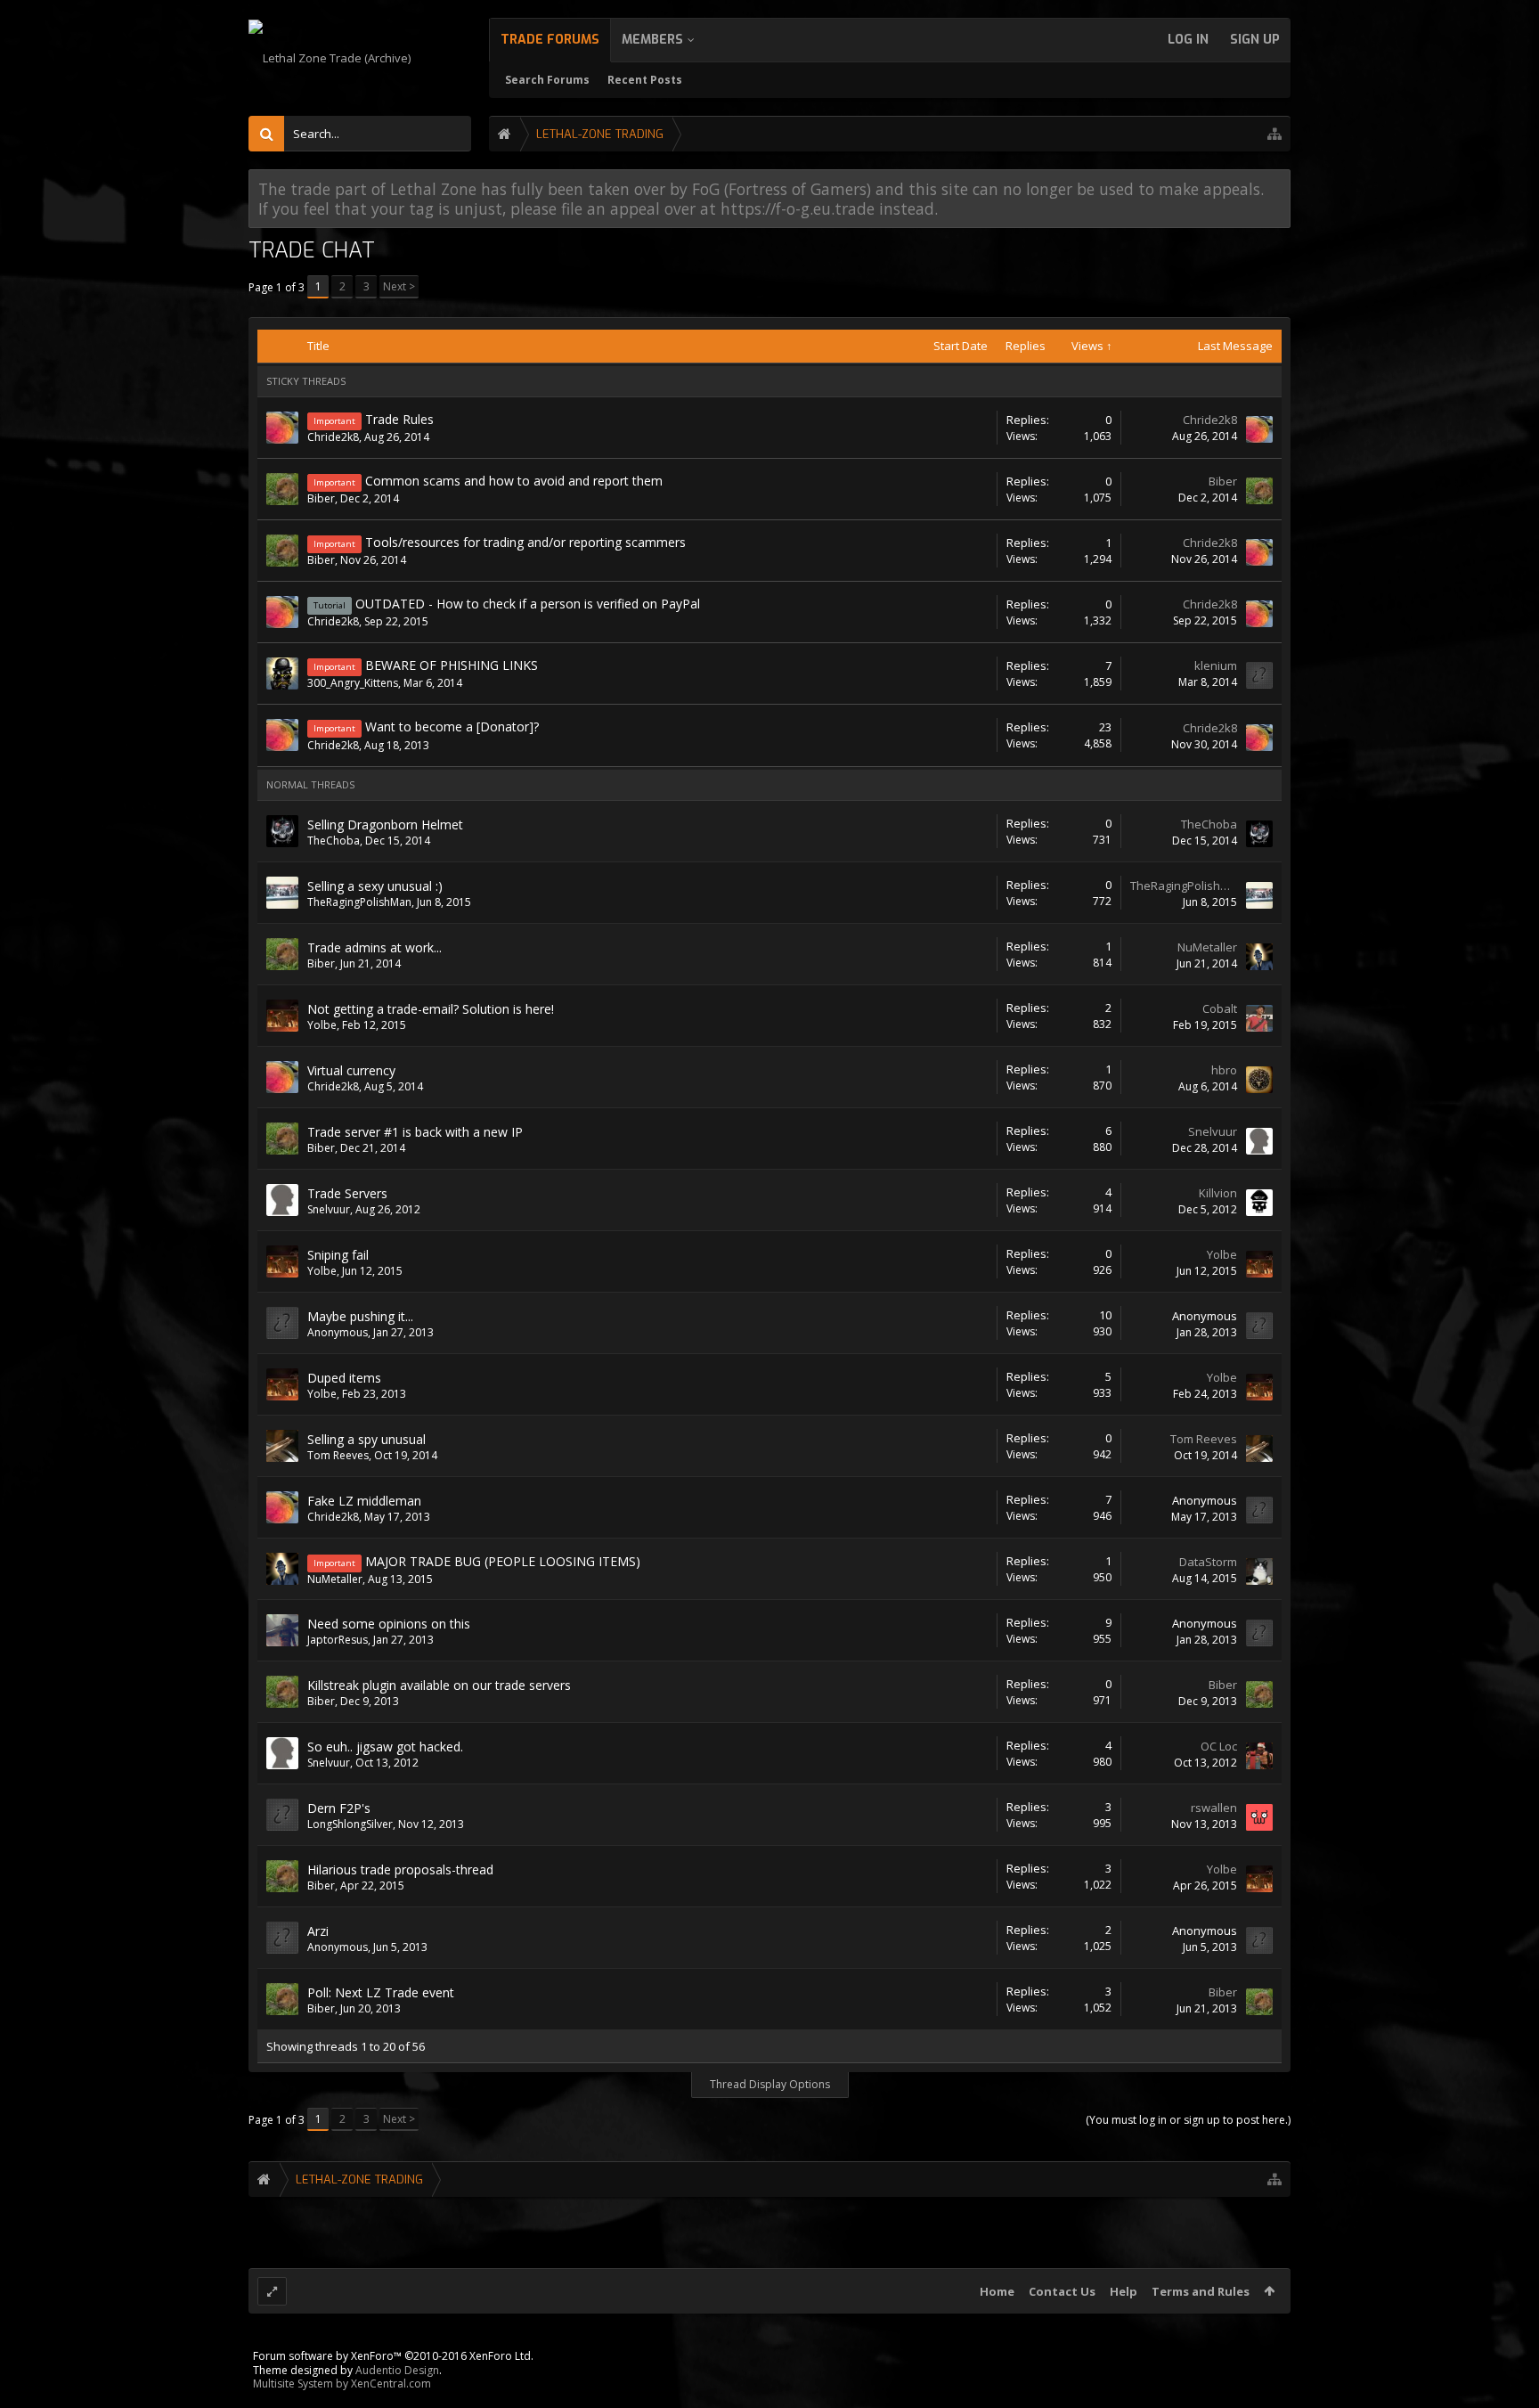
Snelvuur (1213, 1131)
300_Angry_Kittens (353, 683)
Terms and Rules (1201, 2291)
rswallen (1214, 1808)
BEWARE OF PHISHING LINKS (452, 665)
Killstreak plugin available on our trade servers (439, 1685)
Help (1124, 2291)
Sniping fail (338, 1255)
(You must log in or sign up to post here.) (1188, 2120)
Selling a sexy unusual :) (375, 886)
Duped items (344, 1378)
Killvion (1218, 1193)
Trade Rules (399, 419)
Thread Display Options (770, 2084)
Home (997, 2291)
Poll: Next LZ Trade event (381, 1992)
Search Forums (547, 80)
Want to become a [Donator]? (452, 726)
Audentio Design (397, 2370)
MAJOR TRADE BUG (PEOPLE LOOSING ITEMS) (503, 1561)
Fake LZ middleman (364, 1501)
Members (652, 40)
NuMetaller (1207, 947)
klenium (1216, 665)
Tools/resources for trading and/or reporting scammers (525, 542)
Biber (321, 498)
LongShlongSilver (350, 1824)
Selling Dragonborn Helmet (385, 824)
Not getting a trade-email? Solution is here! (431, 1009)
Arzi (318, 1931)
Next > (399, 286)
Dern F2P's (339, 1808)
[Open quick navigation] (1274, 134)
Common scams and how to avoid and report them (514, 481)
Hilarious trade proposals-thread (400, 1869)
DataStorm (1208, 1562)
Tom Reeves (338, 1455)
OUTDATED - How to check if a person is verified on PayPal (528, 604)
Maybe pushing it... (360, 1316)
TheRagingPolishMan (359, 902)
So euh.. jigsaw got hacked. (385, 1747)
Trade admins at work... (375, 947)
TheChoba (334, 841)
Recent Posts (645, 80)
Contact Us (1062, 2291)
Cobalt (1220, 1008)
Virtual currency (351, 1070)
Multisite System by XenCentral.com (342, 2384)
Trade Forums (550, 40)
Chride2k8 (333, 437)
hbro (1224, 1070)
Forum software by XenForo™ (393, 2356)
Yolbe (322, 1025)
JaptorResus (338, 1640)
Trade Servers (347, 1193)
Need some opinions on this (389, 1624)
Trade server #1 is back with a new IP (415, 1132)
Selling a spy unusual (366, 1439)
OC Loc (1219, 1746)
